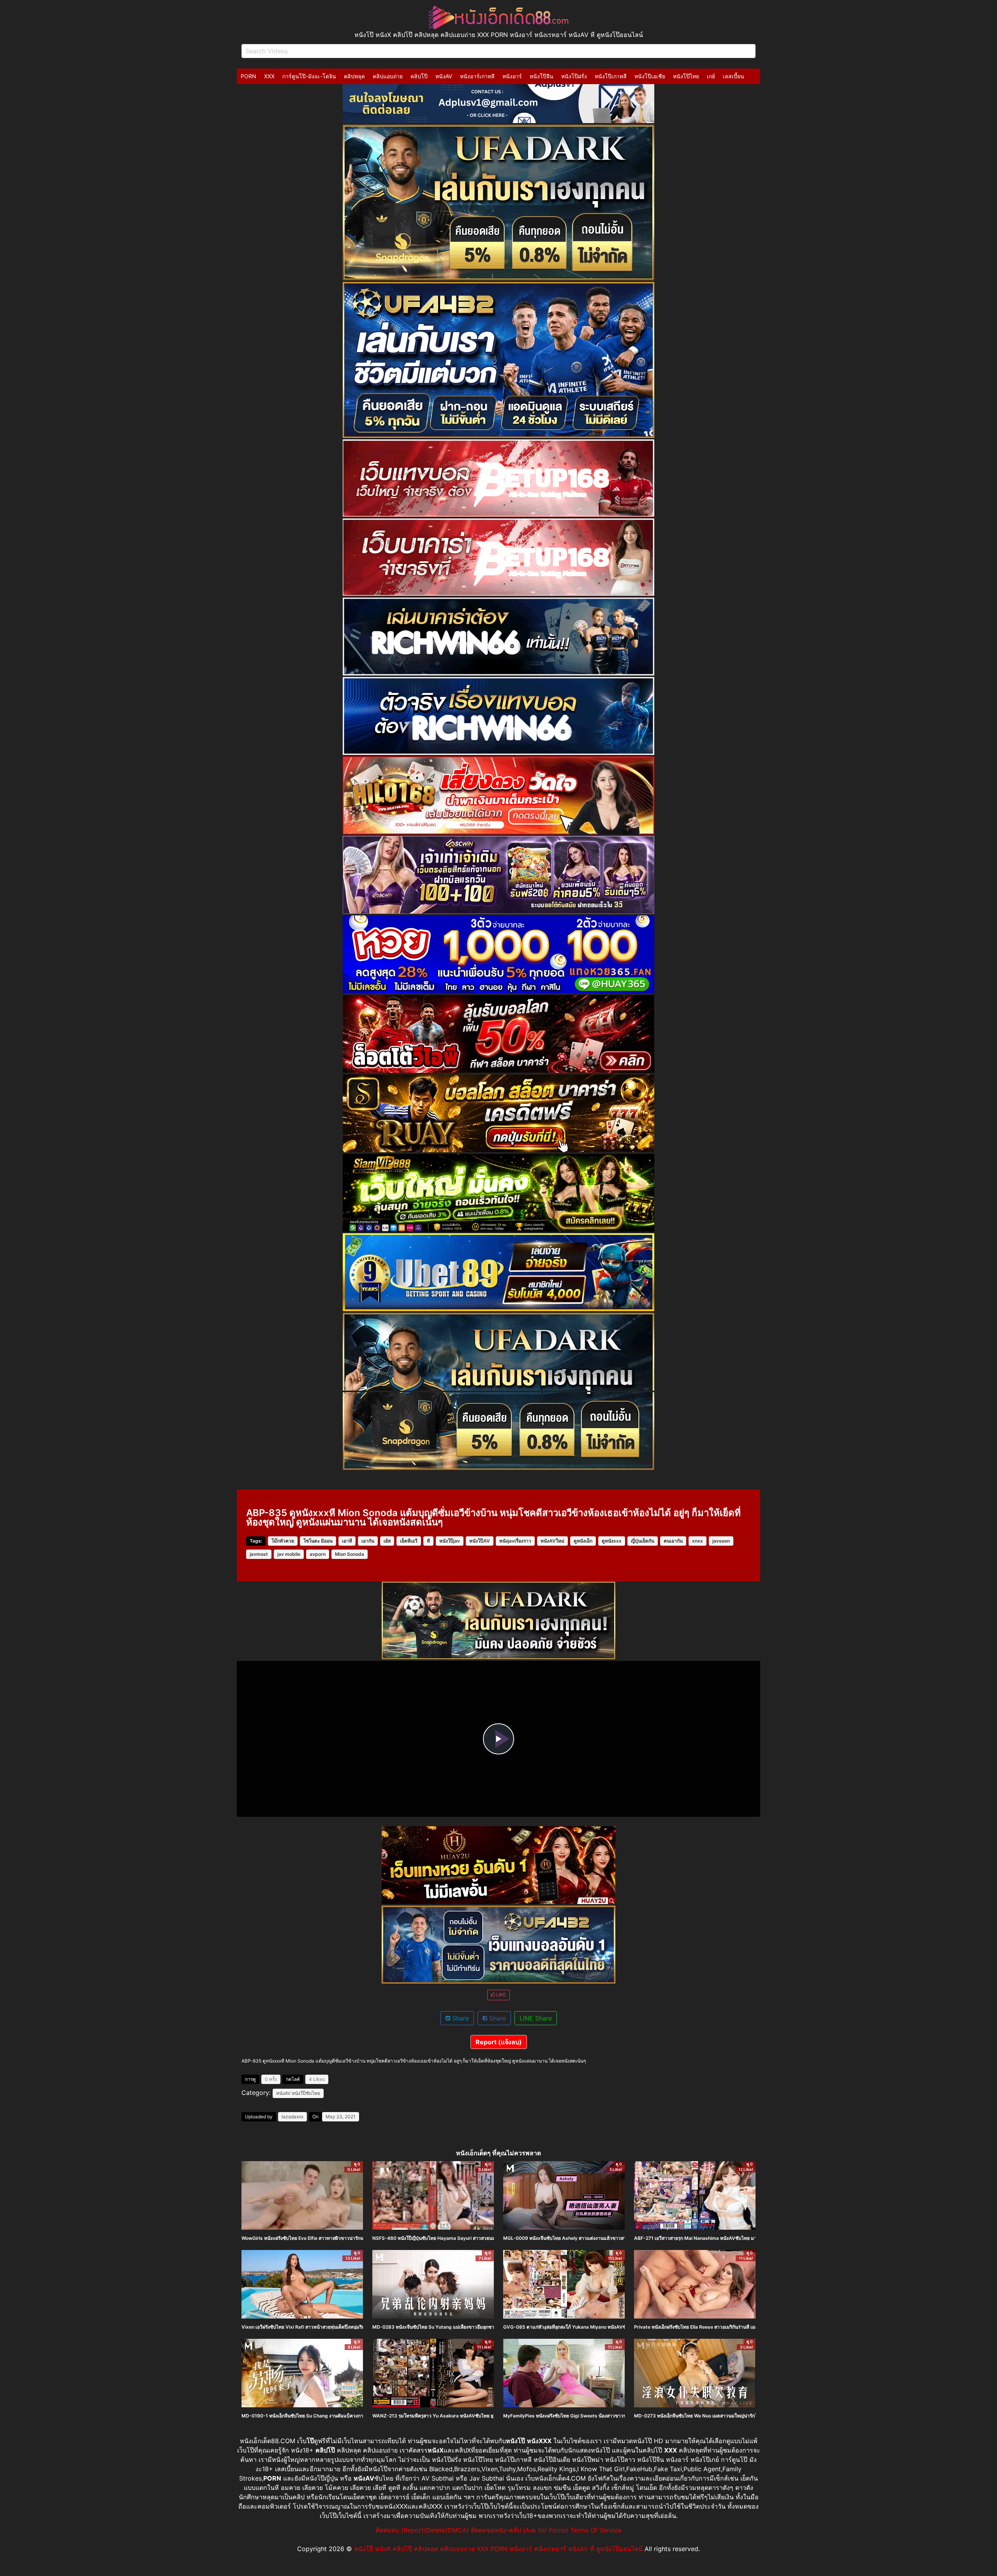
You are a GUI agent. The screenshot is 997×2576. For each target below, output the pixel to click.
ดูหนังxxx (612, 1541)
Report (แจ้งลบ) (499, 2042)
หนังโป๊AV (480, 1541)
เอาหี (347, 1541)
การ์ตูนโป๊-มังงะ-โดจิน (309, 76)
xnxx (698, 1541)
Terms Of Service (596, 2530)
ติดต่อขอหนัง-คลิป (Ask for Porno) (520, 2530)
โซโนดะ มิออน (318, 1541)
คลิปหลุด (354, 76)
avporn (318, 1554)
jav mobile (289, 1554)
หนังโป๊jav (450, 1541)
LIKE (500, 1995)
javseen (721, 1541)
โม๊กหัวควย (283, 1541)
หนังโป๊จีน (542, 76)
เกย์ (711, 76)
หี (428, 1541)
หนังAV (444, 76)
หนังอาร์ (512, 76)
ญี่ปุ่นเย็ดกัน (643, 1541)
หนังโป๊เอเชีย (650, 76)
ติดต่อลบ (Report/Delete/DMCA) (422, 2530)
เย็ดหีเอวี (409, 1541)
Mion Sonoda (350, 1554)
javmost (259, 1554)
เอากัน (368, 1541)
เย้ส (387, 1541)
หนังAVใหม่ (552, 1541)
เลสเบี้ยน (734, 76)
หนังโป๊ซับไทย (306, 2093)
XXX (269, 76)
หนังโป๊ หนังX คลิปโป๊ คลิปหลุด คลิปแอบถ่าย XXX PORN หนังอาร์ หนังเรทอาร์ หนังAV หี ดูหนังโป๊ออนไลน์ (498, 2549)
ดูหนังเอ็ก (583, 1541)
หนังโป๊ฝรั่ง (574, 76)
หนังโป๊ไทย (686, 76)
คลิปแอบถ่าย (388, 76)
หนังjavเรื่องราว (515, 1541)
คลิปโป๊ (419, 76)
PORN (248, 76)
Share (460, 2018)
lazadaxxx (292, 2117)
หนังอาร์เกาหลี (477, 76)
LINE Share (536, 2018)
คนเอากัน (673, 1541)
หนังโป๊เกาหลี (611, 76)
